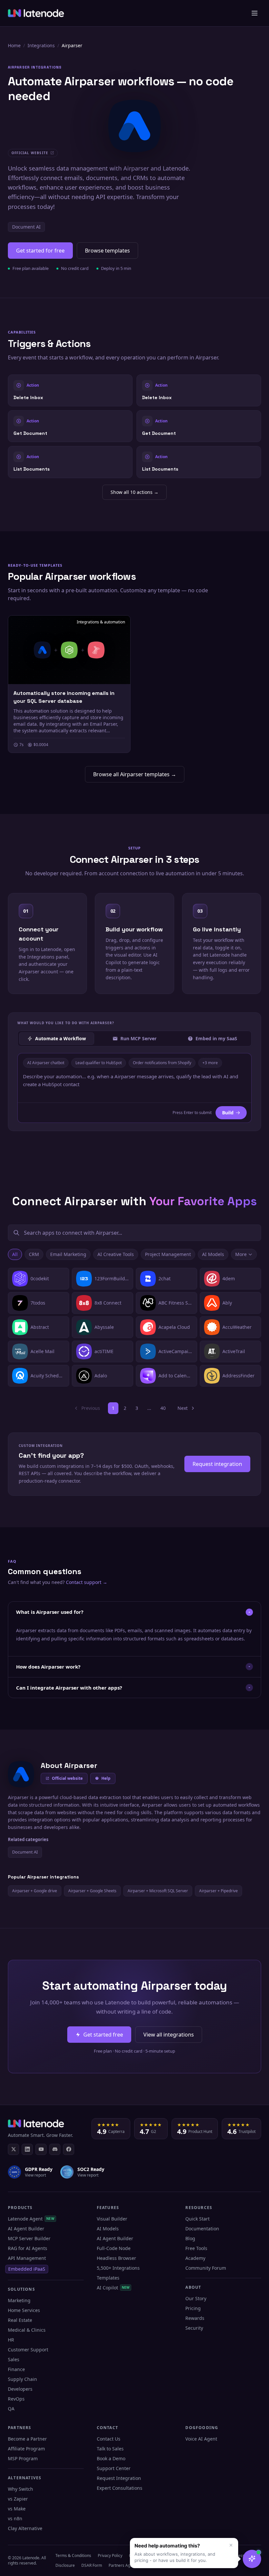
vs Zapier (18, 2499)
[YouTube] (41, 2149)
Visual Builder (112, 2219)
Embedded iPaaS (27, 2269)
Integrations (41, 45)
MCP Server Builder (29, 2238)
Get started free (103, 2035)
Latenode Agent (31, 2219)
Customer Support (28, 2350)
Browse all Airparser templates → (135, 774)
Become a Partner (27, 2439)
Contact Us (109, 2439)
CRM (34, 1254)
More (241, 1254)
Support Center (114, 2468)
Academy (195, 2258)
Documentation (202, 2229)
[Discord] (55, 2149)
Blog (190, 2238)
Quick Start (197, 2219)
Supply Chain (22, 2379)
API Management (27, 2258)
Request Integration (119, 2478)
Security (194, 2328)
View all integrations (169, 2035)
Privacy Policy (110, 2556)
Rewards (195, 2318)
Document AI (26, 227)
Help (106, 1778)
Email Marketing (68, 1254)
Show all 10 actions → (134, 492)
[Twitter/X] (13, 2149)
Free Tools (196, 2248)
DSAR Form (92, 2565)
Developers (20, 2389)
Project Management (168, 1254)
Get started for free (40, 251)
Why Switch (21, 2489)
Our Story (196, 2298)
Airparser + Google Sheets (92, 1891)
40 (163, 1408)
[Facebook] (69, 2149)
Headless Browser (116, 2258)
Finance (16, 2369)
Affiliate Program (26, 2449)
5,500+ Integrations (118, 2268)
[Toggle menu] (255, 13)
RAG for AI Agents (28, 2248)
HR (11, 2340)
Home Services (24, 2310)
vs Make (17, 2509)
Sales (14, 2359)
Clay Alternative (25, 2528)
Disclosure (65, 2565)
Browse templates (107, 251)
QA (11, 2409)
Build (228, 1113)
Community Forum (206, 2268)
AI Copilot (113, 2288)
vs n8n (15, 2518)
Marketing (19, 2300)
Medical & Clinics (27, 2330)
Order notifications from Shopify (162, 1063)
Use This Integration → (70, 390)
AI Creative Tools (116, 1254)
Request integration (217, 1464)
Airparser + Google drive (35, 1891)
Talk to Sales (110, 2449)
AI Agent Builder (26, 2229)
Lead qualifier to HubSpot (99, 1063)
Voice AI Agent (201, 2439)
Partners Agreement (127, 2565)
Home (14, 45)
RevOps (16, 2399)
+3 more (210, 1063)
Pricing (193, 2308)
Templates (108, 2278)
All (15, 1254)
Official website (67, 1778)
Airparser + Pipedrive (218, 1891)
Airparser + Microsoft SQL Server (158, 1891)
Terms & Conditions (73, 2556)
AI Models (213, 1254)
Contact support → (87, 1582)
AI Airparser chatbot (46, 1063)
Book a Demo (111, 2458)
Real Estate (20, 2320)
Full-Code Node (114, 2248)
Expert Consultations (120, 2488)
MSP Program (23, 2458)
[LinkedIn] (27, 2149)
